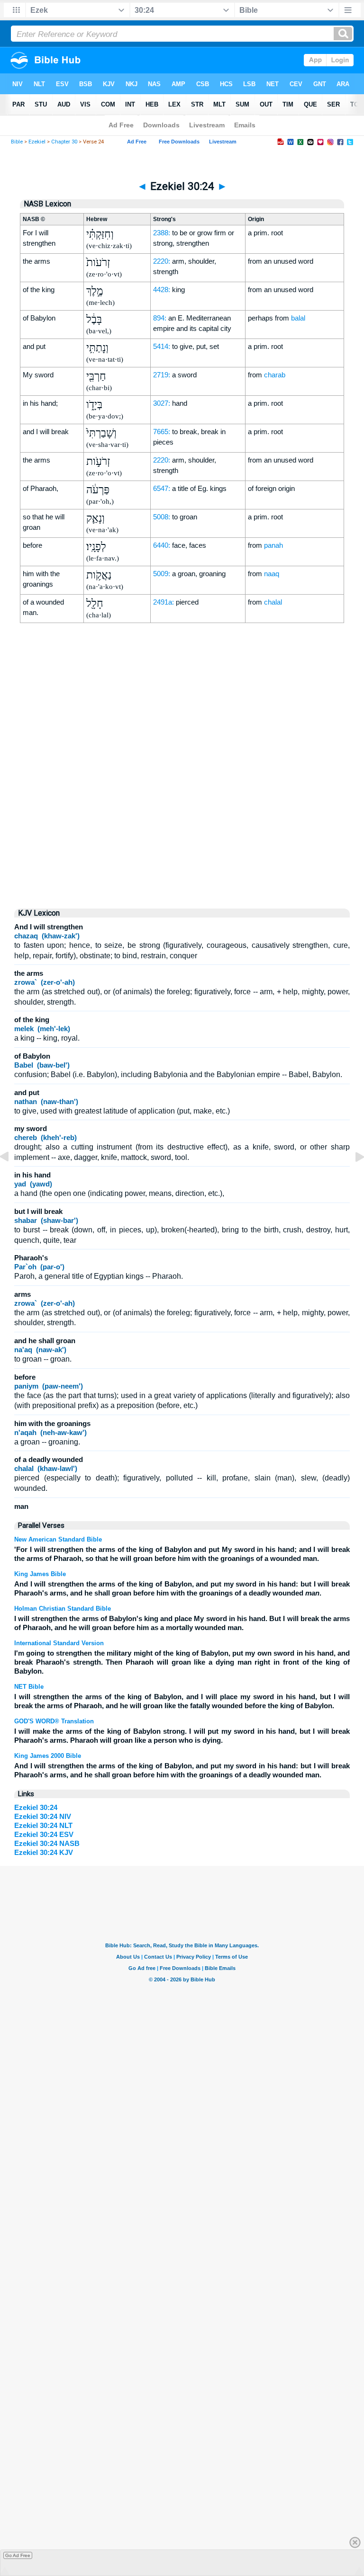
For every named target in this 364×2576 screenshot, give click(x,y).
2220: (162, 261)
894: (160, 318)
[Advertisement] (182, 820)
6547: (162, 488)
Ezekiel (37, 142)
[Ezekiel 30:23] (12, 1178)
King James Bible (40, 1574)
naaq (272, 574)
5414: (162, 346)
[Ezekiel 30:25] (352, 1178)
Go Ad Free (18, 2555)
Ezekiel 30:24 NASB (47, 1843)
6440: (162, 545)
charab (275, 375)
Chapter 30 (64, 142)
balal (298, 318)
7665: (162, 432)
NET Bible (29, 1687)
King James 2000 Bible (48, 1756)
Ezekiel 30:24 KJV (44, 1852)
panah (273, 545)
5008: (162, 517)
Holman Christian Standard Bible (63, 1609)
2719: (162, 375)
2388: (162, 233)
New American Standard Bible (58, 1539)
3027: (162, 403)
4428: (162, 290)
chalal (273, 602)
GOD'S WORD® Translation (54, 1721)
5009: (162, 574)
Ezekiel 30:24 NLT (43, 1825)
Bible (17, 142)
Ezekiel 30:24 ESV (44, 1834)
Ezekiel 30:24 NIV (43, 1816)
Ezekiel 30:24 (36, 1807)
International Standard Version (59, 1643)
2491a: (164, 602)
